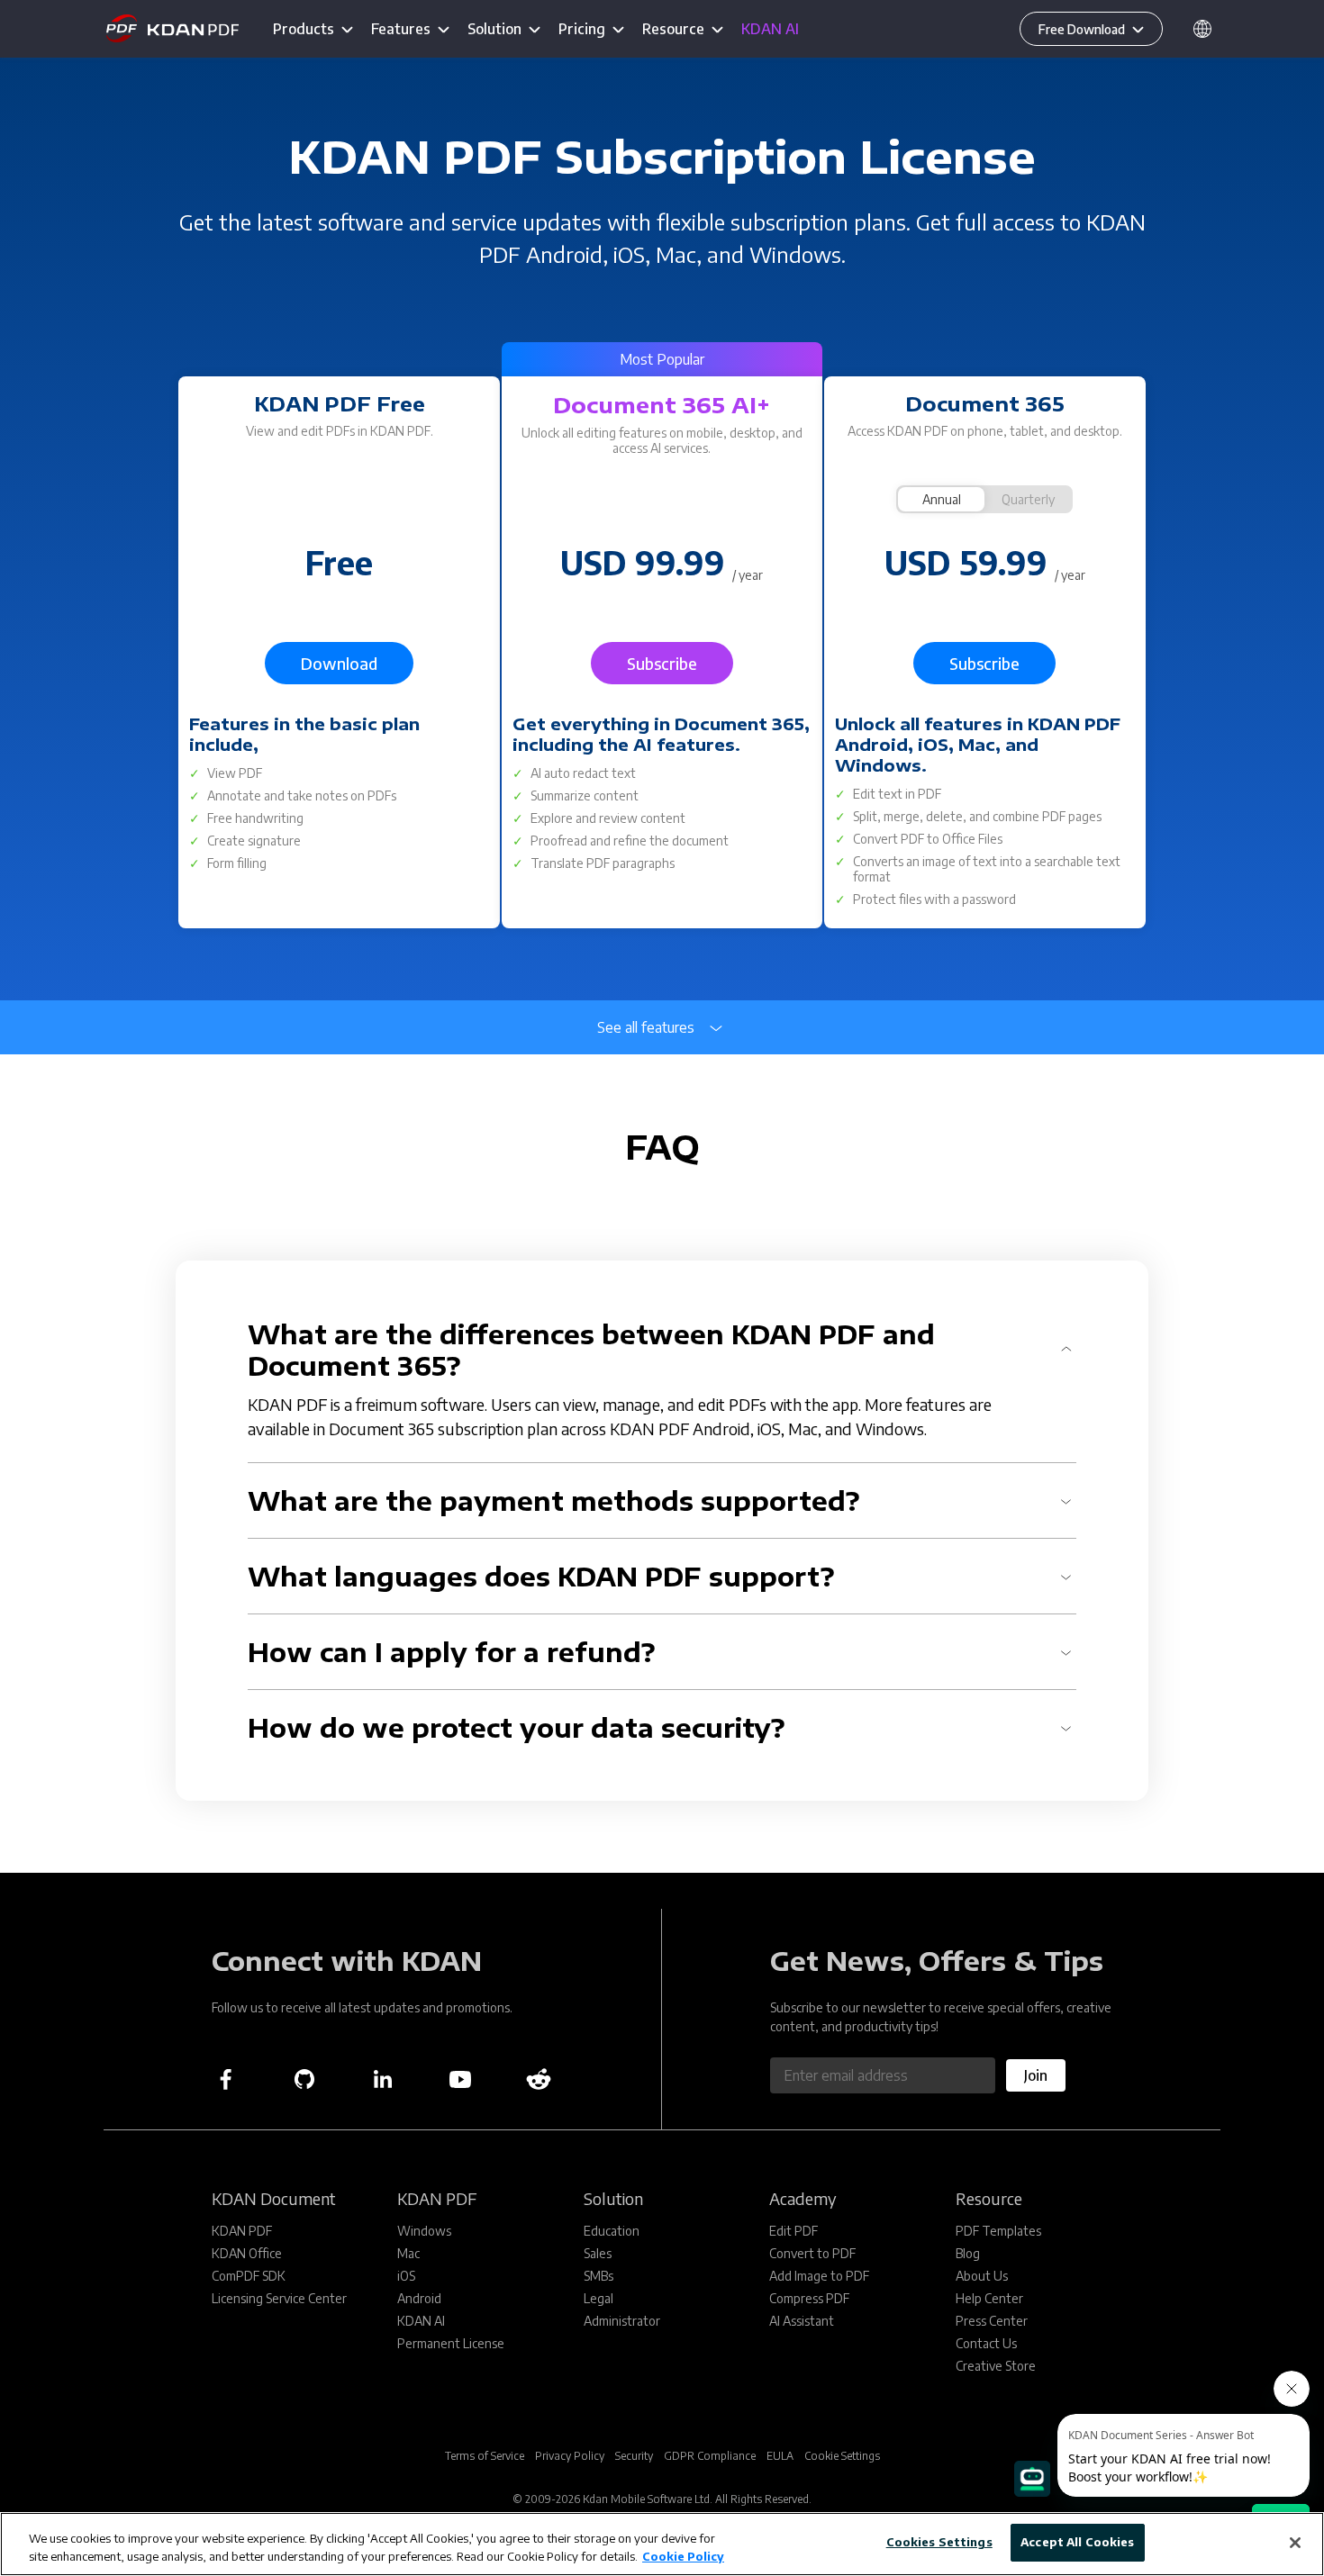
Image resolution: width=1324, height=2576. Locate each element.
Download (339, 663)
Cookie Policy (683, 2556)
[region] (662, 2544)
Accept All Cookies (1077, 2542)
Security (634, 2456)
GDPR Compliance (710, 2456)
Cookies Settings (939, 2542)
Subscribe (662, 663)
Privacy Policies (789, 1755)
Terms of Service (485, 2456)
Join (1036, 2075)
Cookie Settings (842, 2456)
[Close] (1295, 2543)
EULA (780, 2456)
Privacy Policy (570, 2456)
